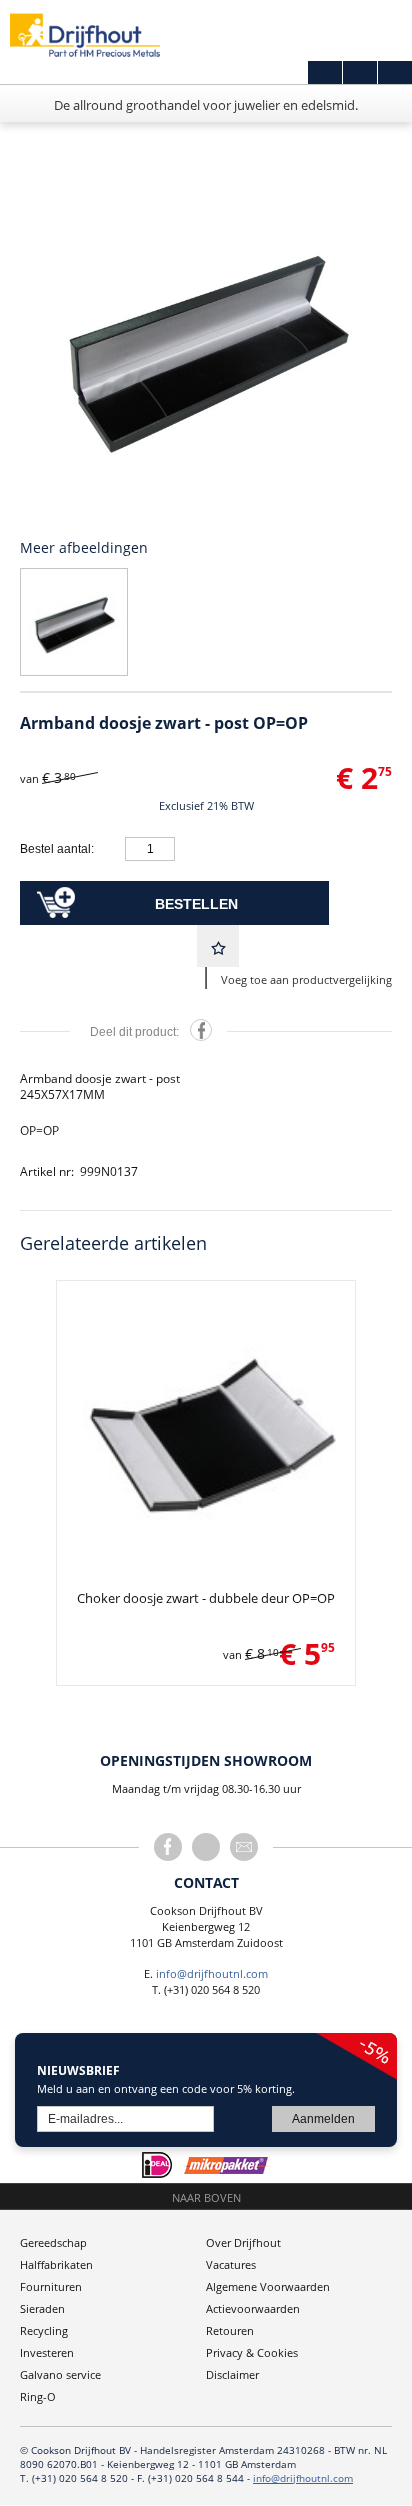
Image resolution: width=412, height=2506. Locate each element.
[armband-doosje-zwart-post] (206, 343)
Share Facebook (201, 1030)
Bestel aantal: (57, 849)
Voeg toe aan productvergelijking (306, 979)
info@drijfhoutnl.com (212, 1973)
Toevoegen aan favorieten (218, 946)
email (244, 1847)
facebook (168, 1847)
